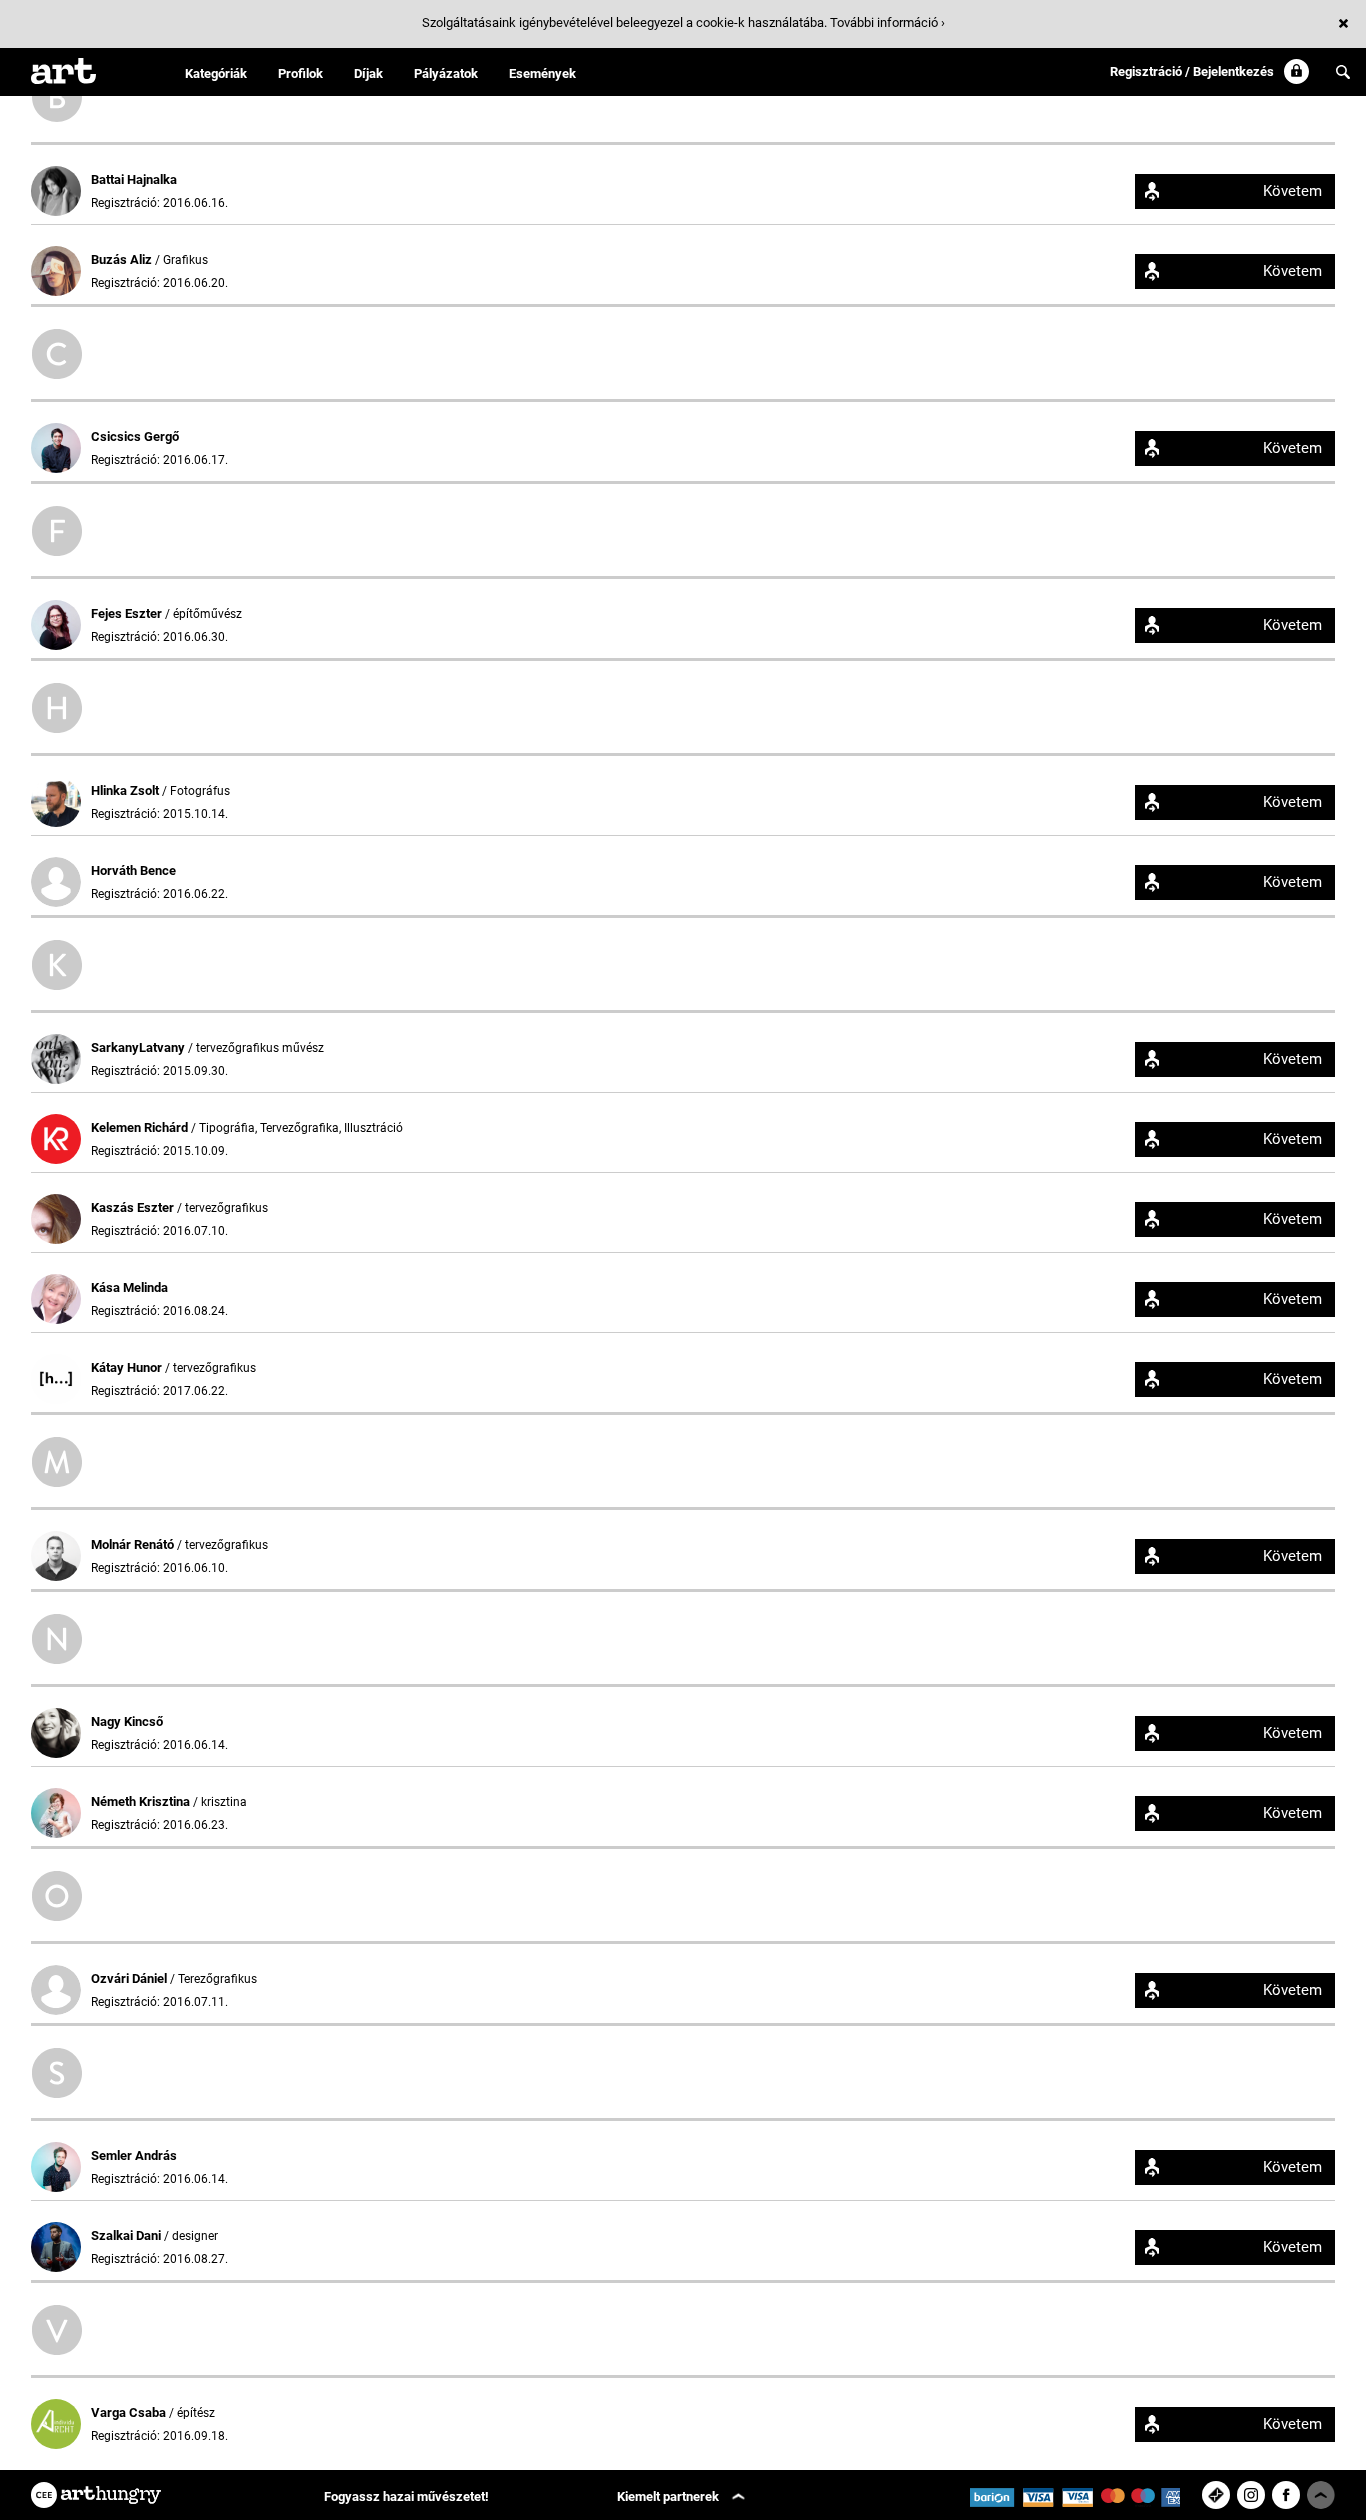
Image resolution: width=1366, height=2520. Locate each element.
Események (542, 73)
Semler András (134, 2155)
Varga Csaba (130, 2412)
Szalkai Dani (127, 2235)
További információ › (887, 22)
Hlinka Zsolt (126, 790)
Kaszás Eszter (134, 1207)
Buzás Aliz (123, 259)
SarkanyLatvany (139, 1047)
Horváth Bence (133, 870)
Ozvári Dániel (130, 1978)
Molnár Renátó (134, 1544)
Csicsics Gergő (135, 436)
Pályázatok (446, 73)
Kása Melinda (129, 1287)
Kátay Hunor (128, 1367)
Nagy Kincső (127, 1721)
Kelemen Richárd (141, 1127)
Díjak (368, 73)
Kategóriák (216, 73)
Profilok (300, 73)
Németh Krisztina (142, 1801)
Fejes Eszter (128, 613)
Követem (1292, 191)
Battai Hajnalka (134, 179)
